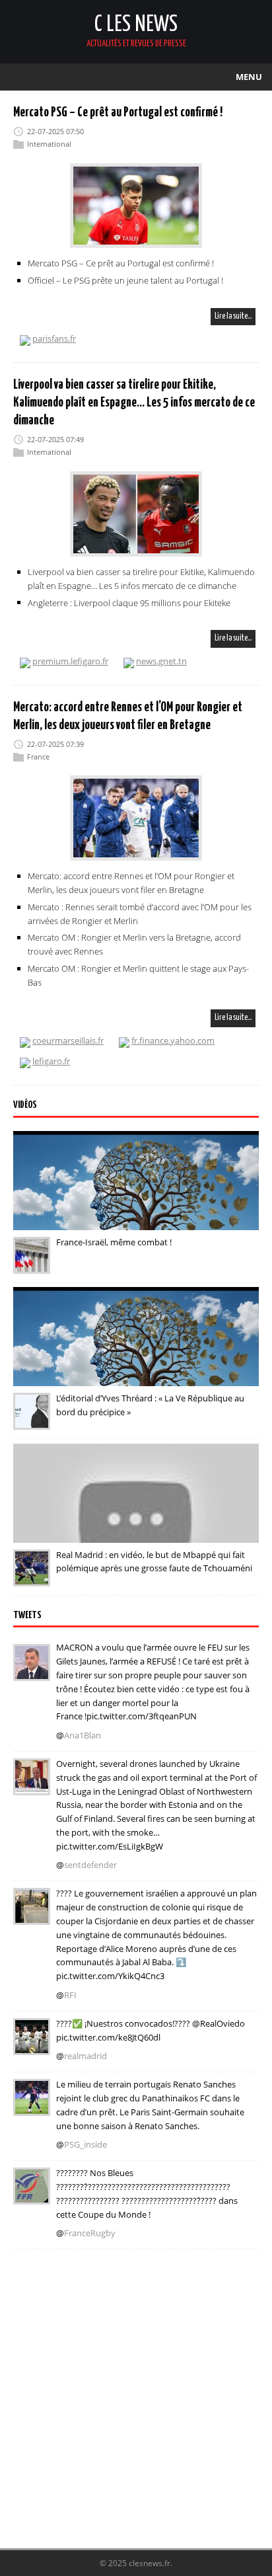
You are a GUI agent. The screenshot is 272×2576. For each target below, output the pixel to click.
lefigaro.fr (51, 1061)
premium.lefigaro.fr (70, 661)
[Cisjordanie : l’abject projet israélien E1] (32, 1916)
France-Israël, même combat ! (114, 1242)
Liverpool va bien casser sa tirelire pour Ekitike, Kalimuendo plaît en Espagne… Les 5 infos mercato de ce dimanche (141, 579)
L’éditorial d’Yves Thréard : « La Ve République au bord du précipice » (150, 1405)
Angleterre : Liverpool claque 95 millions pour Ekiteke (129, 602)
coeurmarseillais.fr (68, 1040)
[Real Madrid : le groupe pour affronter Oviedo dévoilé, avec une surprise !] (32, 2046)
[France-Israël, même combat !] (32, 1265)
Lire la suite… (233, 316)
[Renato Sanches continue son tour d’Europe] (32, 2107)
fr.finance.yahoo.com (173, 1040)
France (38, 757)
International (49, 144)
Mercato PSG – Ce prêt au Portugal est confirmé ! (118, 113)
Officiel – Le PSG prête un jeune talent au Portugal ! (125, 280)
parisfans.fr (54, 338)
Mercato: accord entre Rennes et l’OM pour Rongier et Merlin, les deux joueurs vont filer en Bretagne (131, 883)
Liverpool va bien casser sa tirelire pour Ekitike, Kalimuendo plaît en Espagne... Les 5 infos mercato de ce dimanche (134, 403)
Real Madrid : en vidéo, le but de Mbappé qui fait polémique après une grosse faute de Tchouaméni (154, 1562)
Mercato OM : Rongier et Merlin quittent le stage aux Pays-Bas (138, 975)
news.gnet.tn (161, 661)
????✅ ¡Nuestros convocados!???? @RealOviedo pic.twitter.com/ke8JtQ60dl (151, 2030)
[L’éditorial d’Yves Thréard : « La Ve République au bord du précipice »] (32, 1421)
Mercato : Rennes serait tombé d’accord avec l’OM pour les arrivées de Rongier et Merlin (140, 914)
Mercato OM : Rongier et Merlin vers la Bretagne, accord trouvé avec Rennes (134, 944)
